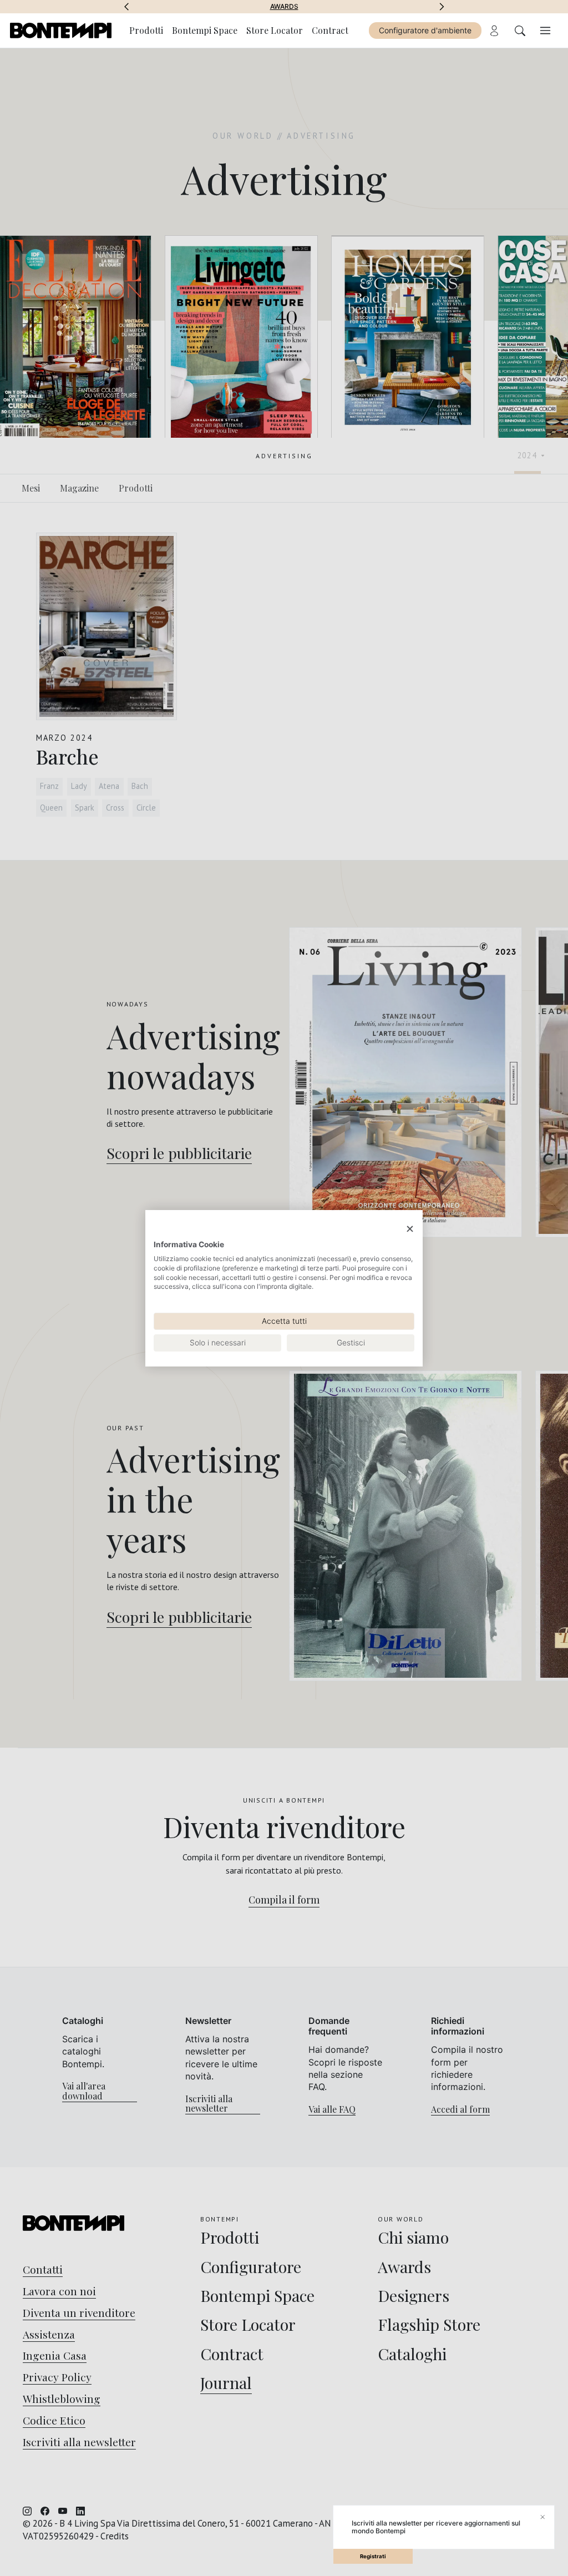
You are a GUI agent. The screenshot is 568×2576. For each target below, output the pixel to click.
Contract (330, 30)
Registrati (373, 2556)
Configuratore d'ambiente (425, 30)
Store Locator (275, 30)
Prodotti (146, 30)
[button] (126, 7)
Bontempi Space (284, 7)
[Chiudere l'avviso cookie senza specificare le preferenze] (410, 1229)
